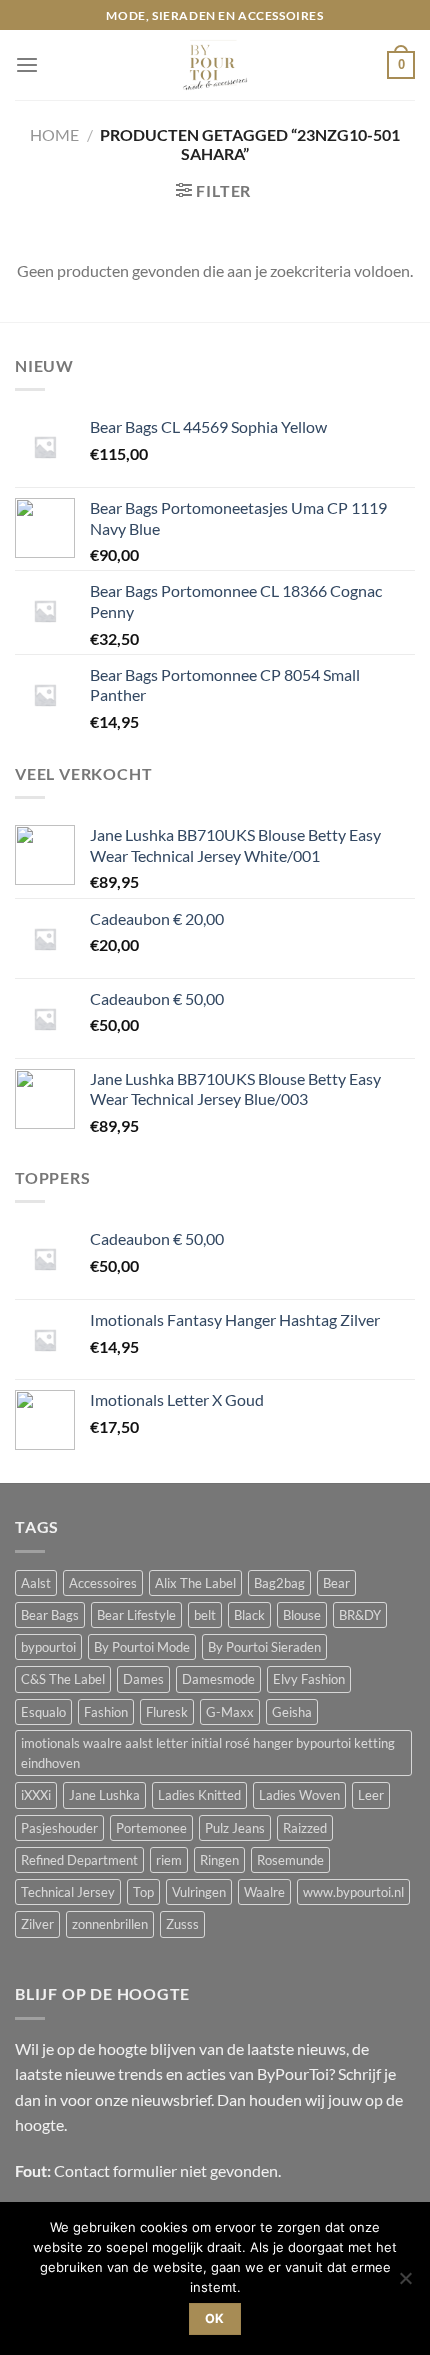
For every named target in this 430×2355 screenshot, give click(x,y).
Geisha (292, 1712)
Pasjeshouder (59, 1828)
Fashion (106, 1712)
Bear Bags (50, 1615)
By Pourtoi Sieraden (264, 1647)
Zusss (182, 1924)
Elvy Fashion (309, 1679)
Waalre (264, 1892)
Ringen (219, 1860)
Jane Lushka (104, 1795)
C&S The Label (63, 1679)
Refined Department (79, 1860)
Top (143, 1892)
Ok (215, 2318)
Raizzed (305, 1828)
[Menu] (27, 65)
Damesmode (218, 1679)
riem (169, 1860)
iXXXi (36, 1795)
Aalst (36, 1583)
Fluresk (167, 1712)
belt (205, 1615)
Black (249, 1615)
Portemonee (151, 1828)
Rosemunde (290, 1860)
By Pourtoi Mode (142, 1647)
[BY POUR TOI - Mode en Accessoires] (215, 65)
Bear (336, 1583)
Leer (371, 1795)
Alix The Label (195, 1583)
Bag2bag (279, 1583)
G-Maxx (230, 1712)
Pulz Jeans (235, 1828)
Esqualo (43, 1712)
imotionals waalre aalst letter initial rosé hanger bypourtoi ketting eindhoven (208, 1753)
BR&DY (360, 1615)
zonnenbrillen (110, 1924)
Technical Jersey (68, 1892)
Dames (143, 1679)
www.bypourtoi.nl (353, 1892)
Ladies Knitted (199, 1795)
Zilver (37, 1924)
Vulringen (199, 1892)
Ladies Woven (299, 1795)
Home (54, 134)
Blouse (302, 1615)
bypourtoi (48, 1647)
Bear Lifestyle (136, 1615)
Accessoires (103, 1583)
